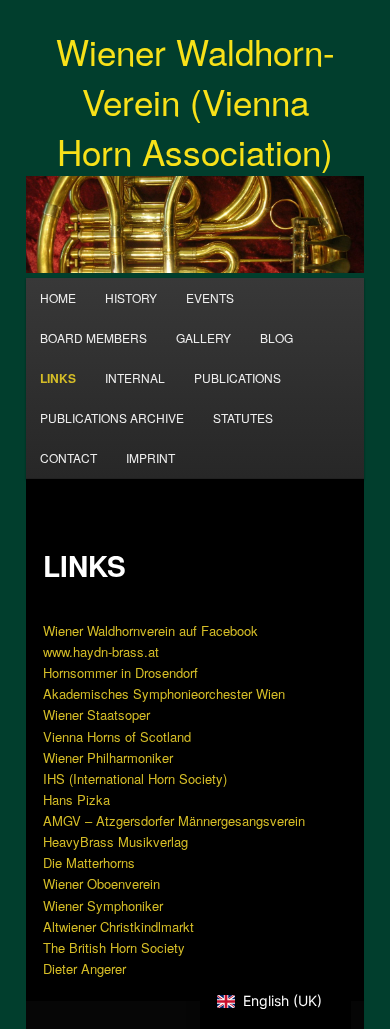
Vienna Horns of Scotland (117, 736)
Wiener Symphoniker (103, 905)
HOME (58, 297)
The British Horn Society (114, 947)
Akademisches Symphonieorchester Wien (164, 693)
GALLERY (203, 337)
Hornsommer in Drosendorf (120, 672)
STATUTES (243, 417)
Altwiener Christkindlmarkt (118, 926)
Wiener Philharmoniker (108, 757)
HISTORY (131, 297)
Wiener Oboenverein (101, 883)
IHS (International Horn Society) (135, 778)
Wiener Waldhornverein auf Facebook (150, 630)
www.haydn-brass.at (101, 651)
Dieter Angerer (84, 968)
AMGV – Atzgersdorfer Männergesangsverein (174, 820)
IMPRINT (150, 457)
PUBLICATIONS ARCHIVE (112, 417)
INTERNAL (135, 377)
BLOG (276, 337)
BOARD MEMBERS (93, 337)
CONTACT (68, 457)
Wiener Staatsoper (96, 714)
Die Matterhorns (89, 862)
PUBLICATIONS (237, 377)
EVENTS (210, 297)
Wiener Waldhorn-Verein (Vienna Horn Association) (195, 101)
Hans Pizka (76, 799)
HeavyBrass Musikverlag (115, 841)
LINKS (58, 378)
